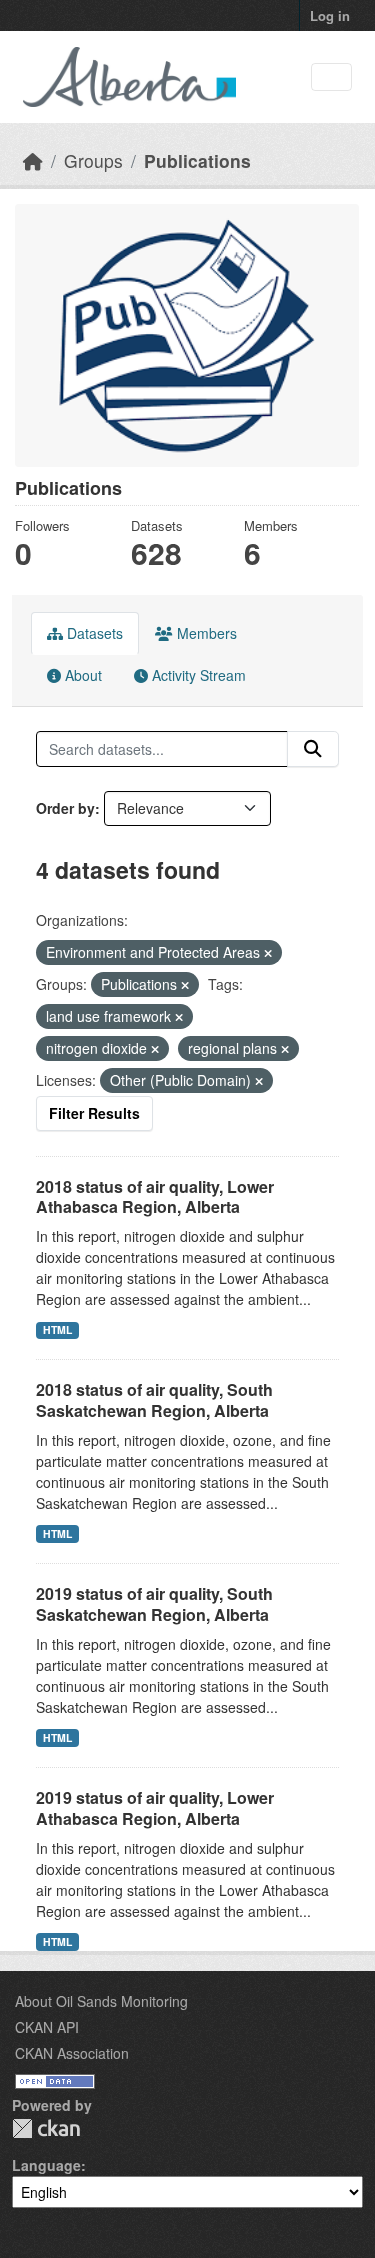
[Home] (33, 160)
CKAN (46, 2128)
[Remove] (268, 953)
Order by (65, 808)
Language (46, 2165)
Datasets (93, 633)
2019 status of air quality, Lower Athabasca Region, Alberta (155, 1808)
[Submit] (313, 749)
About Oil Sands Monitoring (101, 2001)
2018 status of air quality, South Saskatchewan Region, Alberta (154, 1400)
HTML (57, 1329)
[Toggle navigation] (331, 77)
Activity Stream (197, 675)
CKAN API (47, 2027)
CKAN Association (72, 2053)
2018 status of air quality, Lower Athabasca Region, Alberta (155, 1197)
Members (205, 633)
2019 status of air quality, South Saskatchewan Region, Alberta (154, 1604)
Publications (197, 160)
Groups (93, 160)
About (81, 675)
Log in (330, 15)
